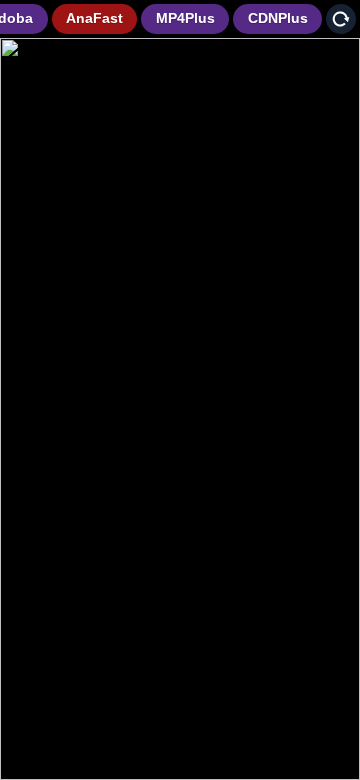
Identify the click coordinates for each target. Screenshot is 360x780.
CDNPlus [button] (278, 18)
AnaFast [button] (94, 18)
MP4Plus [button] (185, 18)
